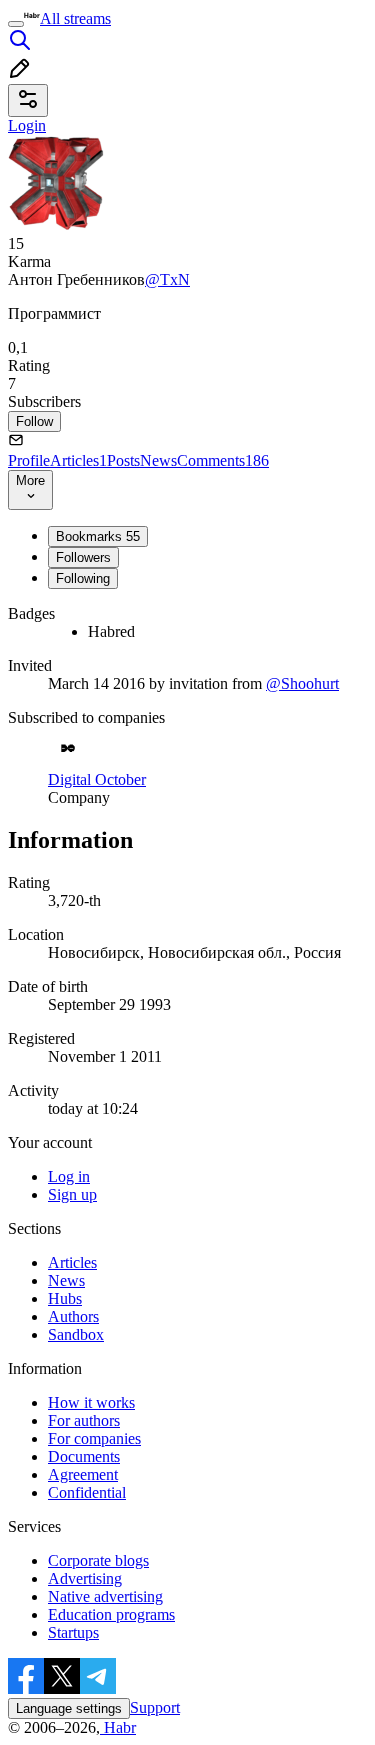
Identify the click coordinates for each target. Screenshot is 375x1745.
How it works (91, 1402)
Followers (83, 557)
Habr (118, 1727)
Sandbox (76, 1334)
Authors (73, 1316)
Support (155, 1707)
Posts (123, 460)
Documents (84, 1456)
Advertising (85, 1578)
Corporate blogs (98, 1560)
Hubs (65, 1298)
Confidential (87, 1492)
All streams (75, 18)
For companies (94, 1438)
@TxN (167, 279)
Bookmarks (98, 536)
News (158, 460)
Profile (29, 460)
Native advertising (105, 1596)
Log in (69, 1176)
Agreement (83, 1474)
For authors (84, 1420)
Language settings (69, 1708)
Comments (223, 460)
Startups (73, 1632)
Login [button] (27, 125)
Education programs (111, 1614)
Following (83, 578)
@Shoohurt (302, 683)
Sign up (72, 1194)
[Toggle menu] (16, 24)
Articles (78, 460)
